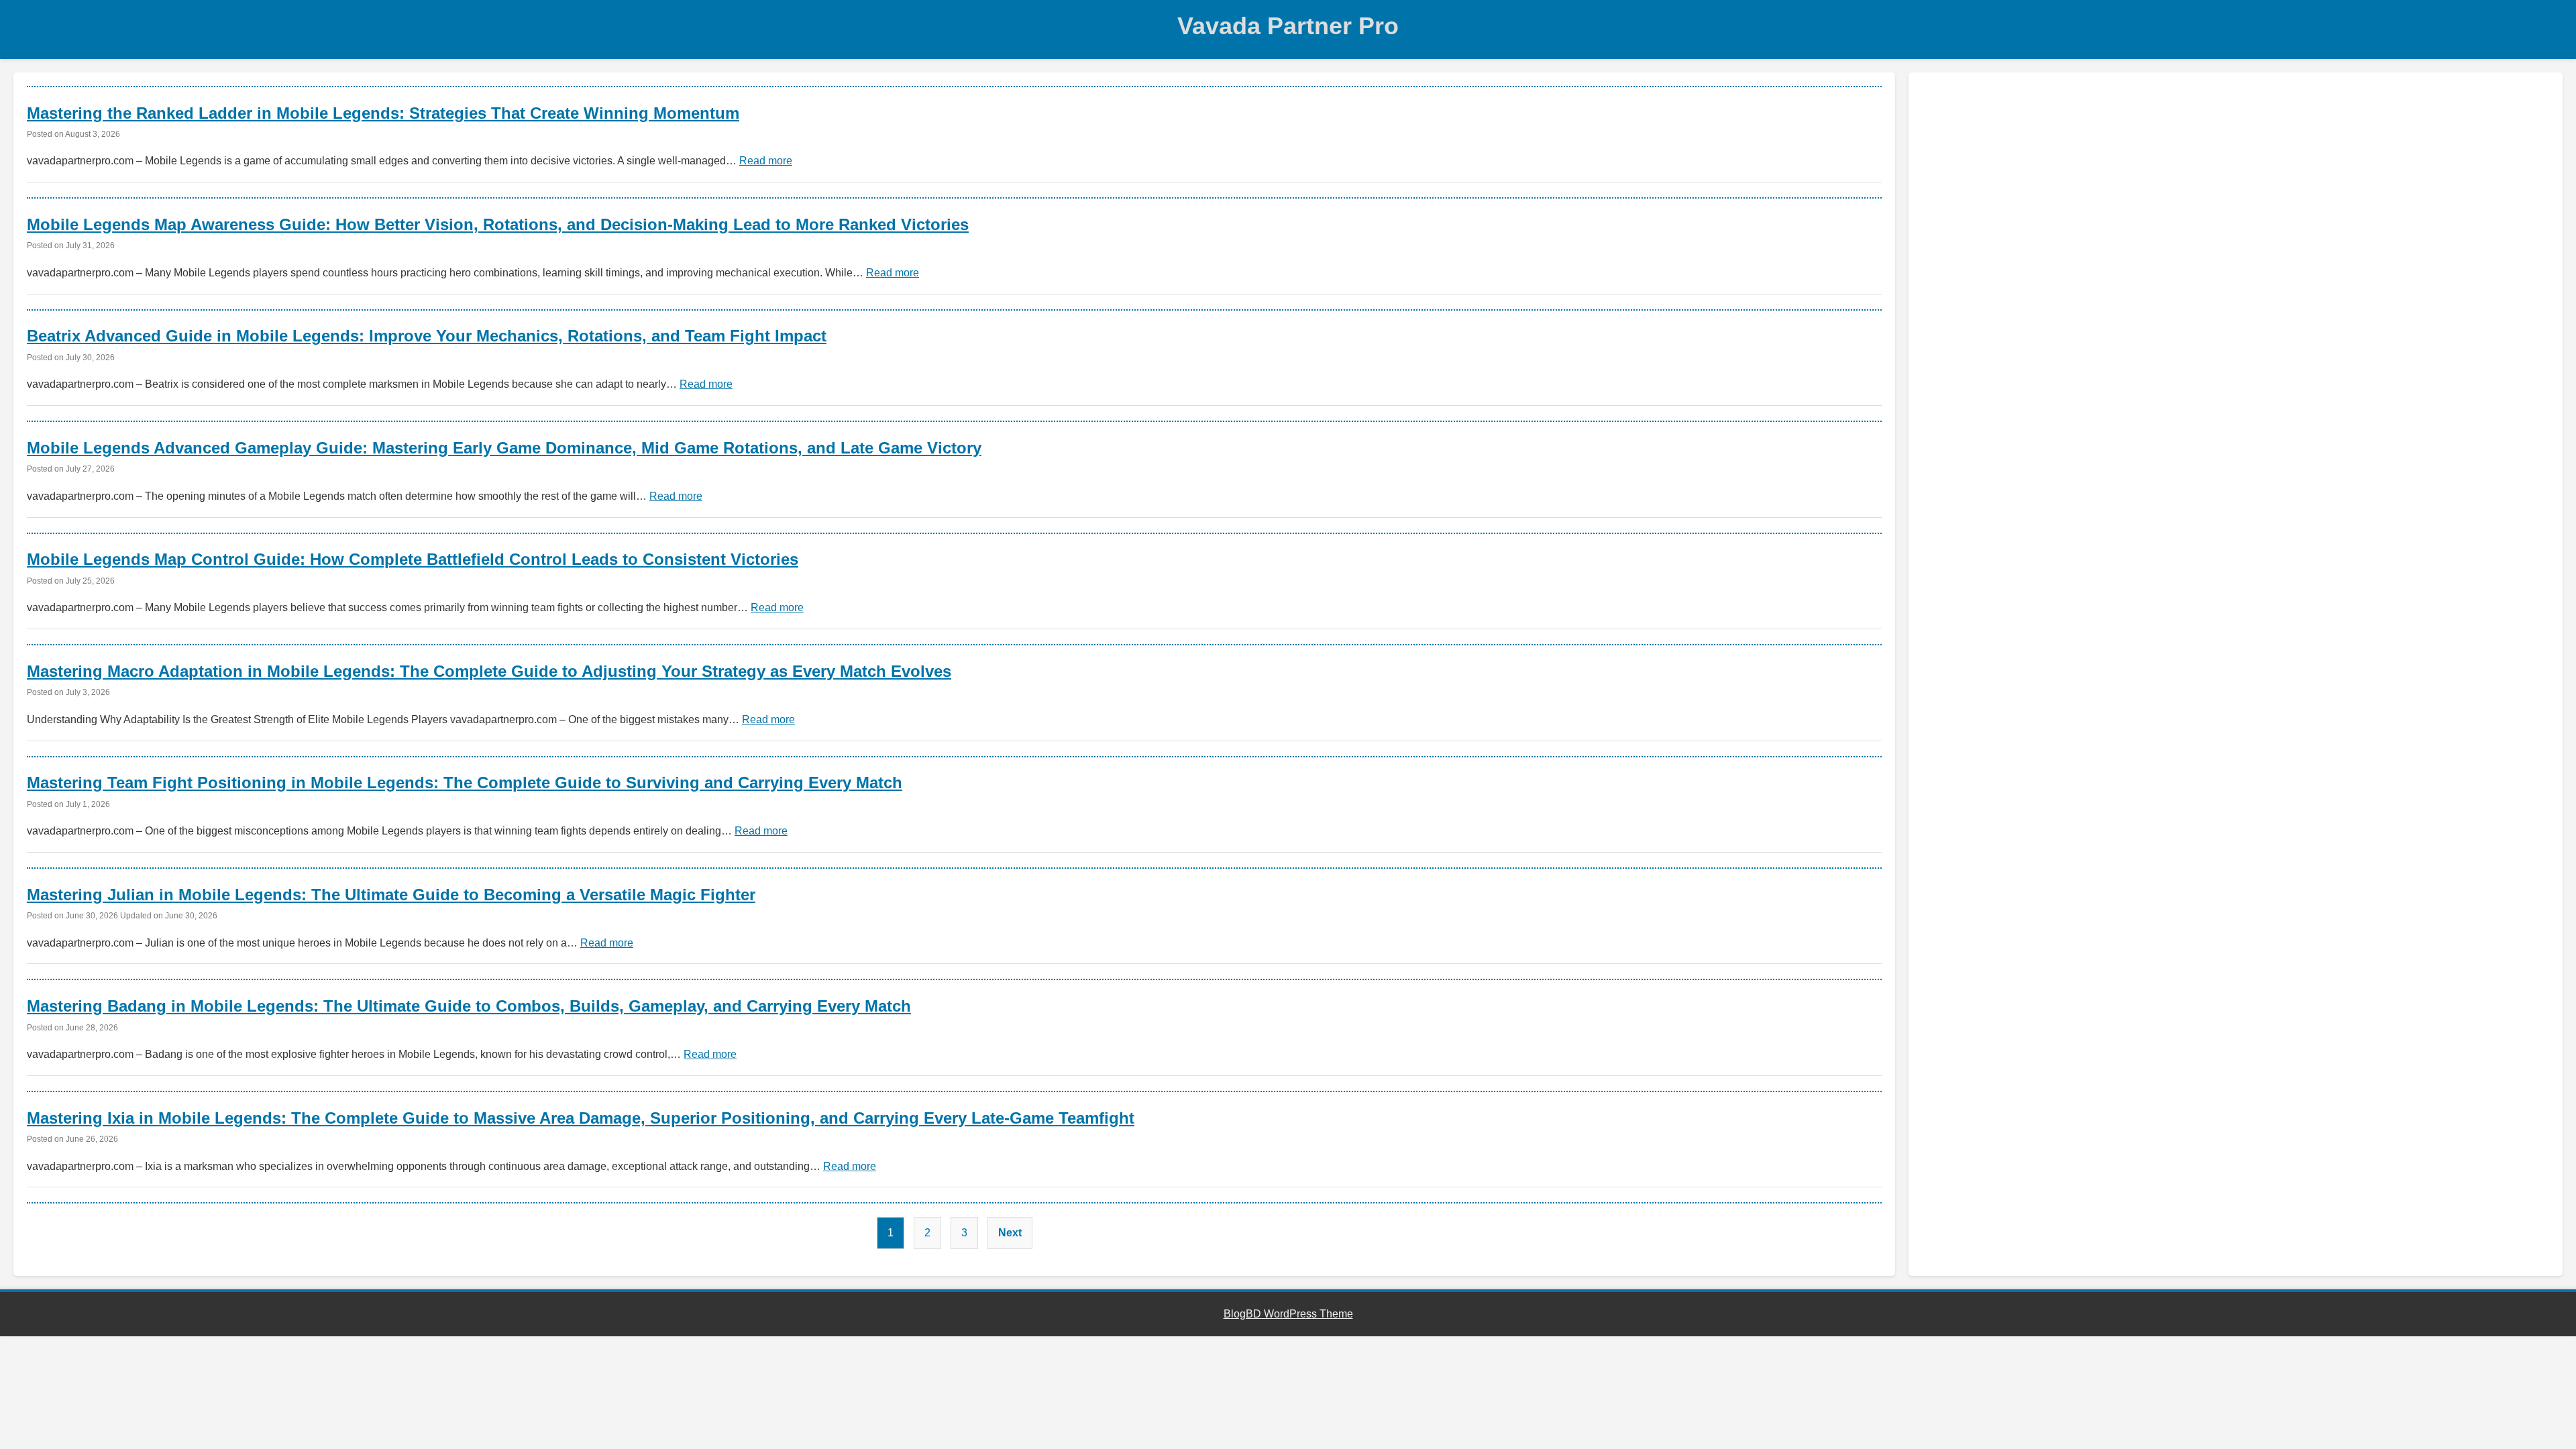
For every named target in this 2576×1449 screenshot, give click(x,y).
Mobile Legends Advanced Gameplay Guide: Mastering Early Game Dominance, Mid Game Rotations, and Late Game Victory (504, 448)
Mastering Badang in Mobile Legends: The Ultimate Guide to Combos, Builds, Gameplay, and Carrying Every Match (469, 1006)
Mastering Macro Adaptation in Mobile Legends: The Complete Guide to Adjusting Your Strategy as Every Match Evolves (489, 671)
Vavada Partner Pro (1288, 26)
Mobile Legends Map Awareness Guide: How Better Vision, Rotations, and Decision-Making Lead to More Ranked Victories (498, 224)
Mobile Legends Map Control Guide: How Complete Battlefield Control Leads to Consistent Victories (413, 559)
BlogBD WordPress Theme (1288, 1314)
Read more (766, 161)
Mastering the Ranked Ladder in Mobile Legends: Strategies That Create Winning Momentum (383, 113)
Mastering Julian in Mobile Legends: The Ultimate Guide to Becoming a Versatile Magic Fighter (391, 895)
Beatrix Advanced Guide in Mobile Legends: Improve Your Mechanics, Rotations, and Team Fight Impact (427, 336)
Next (1010, 1233)
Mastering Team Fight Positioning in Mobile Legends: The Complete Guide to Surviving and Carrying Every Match (465, 783)
